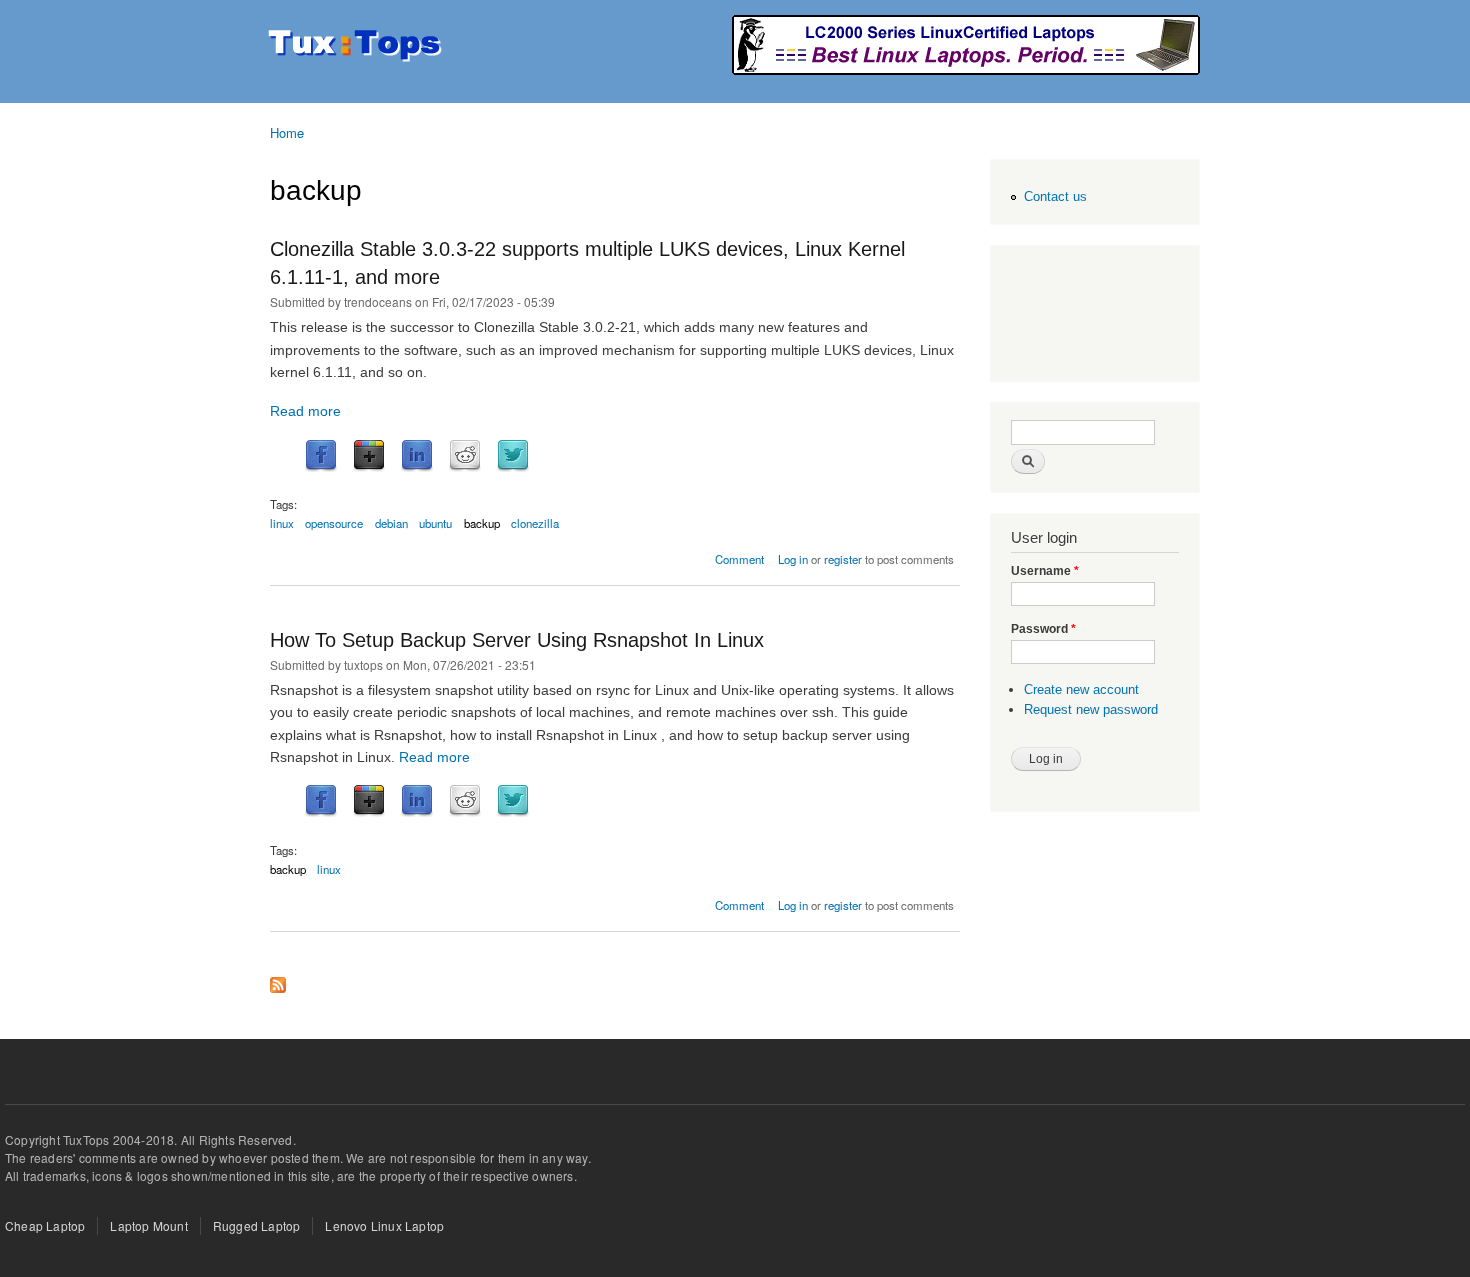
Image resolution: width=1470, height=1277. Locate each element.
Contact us (1055, 196)
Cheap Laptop (45, 1225)
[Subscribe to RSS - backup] (278, 980)
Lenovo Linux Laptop (384, 1225)
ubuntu (435, 523)
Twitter (513, 456)
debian (391, 523)
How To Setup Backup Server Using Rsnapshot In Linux (517, 640)
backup (482, 523)
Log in (793, 559)
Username (1045, 571)
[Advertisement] (1091, 316)
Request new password (1091, 709)
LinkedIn (417, 456)
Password (1043, 629)
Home (287, 132)
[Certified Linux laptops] (966, 69)
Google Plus (369, 456)
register (843, 559)
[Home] (357, 47)
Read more (305, 411)
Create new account (1081, 689)
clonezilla (535, 523)
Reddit (465, 456)
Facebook (321, 456)
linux (282, 523)
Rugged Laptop (257, 1225)
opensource (334, 523)
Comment (739, 559)
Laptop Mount (148, 1225)
